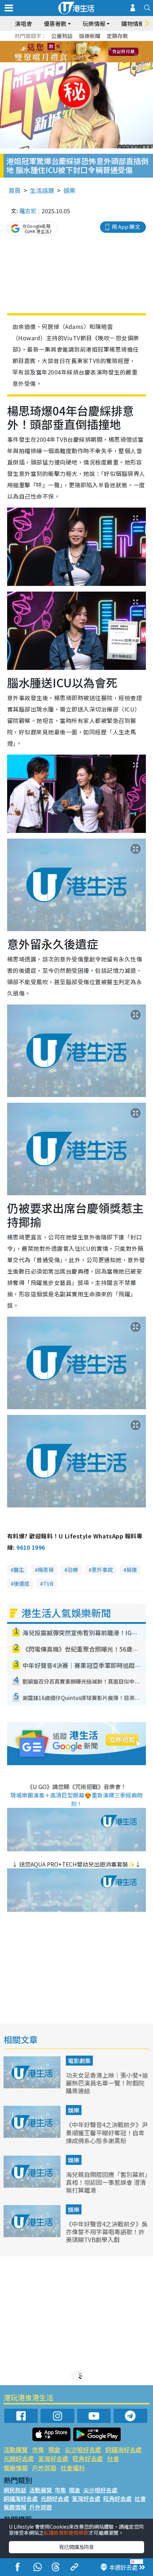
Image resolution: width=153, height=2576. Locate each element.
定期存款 (117, 36)
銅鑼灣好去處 (123, 2449)
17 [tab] (93, 61)
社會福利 (73, 2468)
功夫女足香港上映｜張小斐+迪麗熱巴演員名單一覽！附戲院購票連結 (107, 2083)
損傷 (132, 1570)
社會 (113, 2458)
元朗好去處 (19, 2458)
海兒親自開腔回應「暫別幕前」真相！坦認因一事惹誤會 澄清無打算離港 (107, 2182)
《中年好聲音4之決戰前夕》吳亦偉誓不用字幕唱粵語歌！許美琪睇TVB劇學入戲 (107, 2232)
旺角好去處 (88, 2458)
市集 (38, 2449)
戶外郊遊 (44, 2468)
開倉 (54, 2449)
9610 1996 (31, 1547)
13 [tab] (64, 61)
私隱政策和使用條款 (66, 2533)
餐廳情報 (16, 2468)
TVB (48, 1583)
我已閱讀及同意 (76, 2547)
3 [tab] (75, 43)
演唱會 (23, 23)
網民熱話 (15, 2490)
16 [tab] (85, 61)
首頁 (15, 190)
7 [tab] (60, 52)
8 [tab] (68, 52)
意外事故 (102, 1570)
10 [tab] (82, 52)
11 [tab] (89, 52)
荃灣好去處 (53, 2458)
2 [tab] (68, 43)
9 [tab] (75, 52)
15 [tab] (78, 61)
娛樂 (69, 190)
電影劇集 (79, 2061)
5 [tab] (89, 43)
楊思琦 (46, 1570)
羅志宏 (28, 211)
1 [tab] (60, 43)
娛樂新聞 (90, 36)
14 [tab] (71, 61)
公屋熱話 (62, 36)
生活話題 (42, 190)
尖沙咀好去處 (83, 2449)
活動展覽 (16, 2449)
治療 (73, 1570)
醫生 (19, 1570)
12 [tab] (96, 52)
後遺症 (22, 1583)
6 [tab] (96, 43)
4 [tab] (82, 43)
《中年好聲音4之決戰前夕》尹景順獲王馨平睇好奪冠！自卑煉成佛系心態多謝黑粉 (107, 2132)
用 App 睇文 (126, 227)
